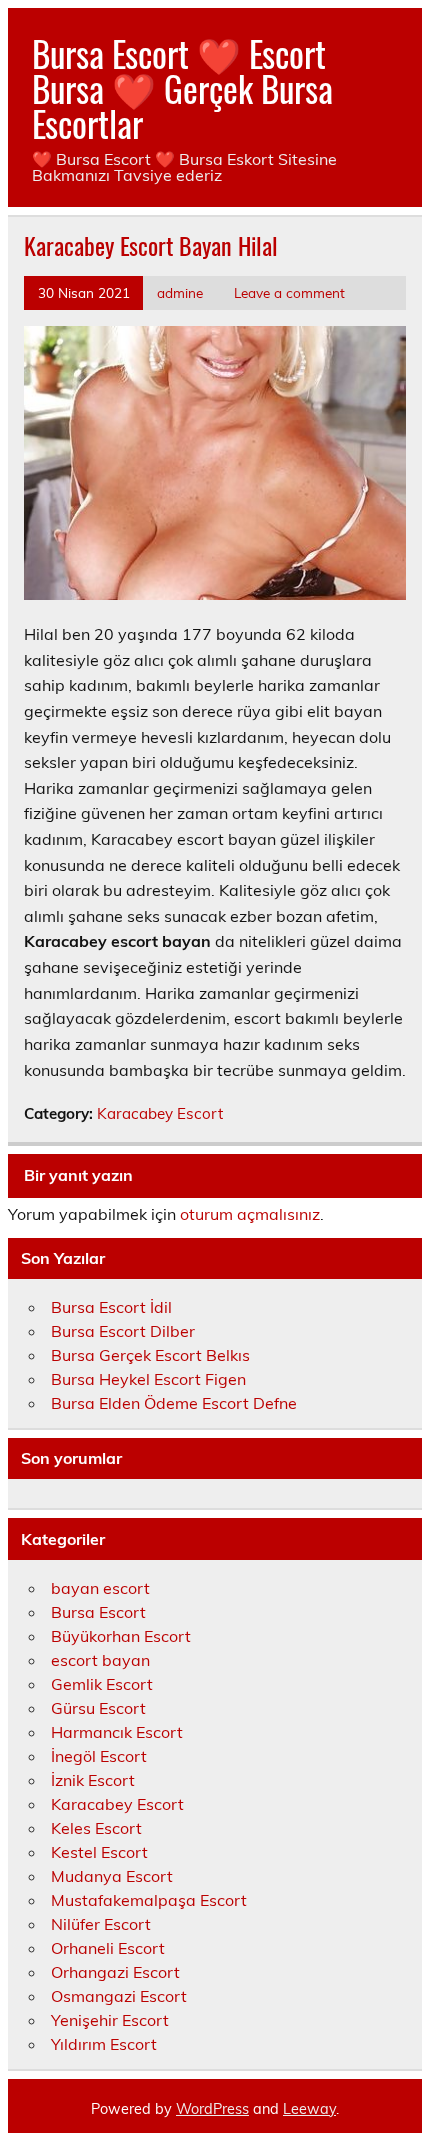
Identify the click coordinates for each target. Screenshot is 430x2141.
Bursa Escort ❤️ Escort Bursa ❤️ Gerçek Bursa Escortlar (182, 88)
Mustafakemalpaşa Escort (149, 1900)
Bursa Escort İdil (111, 1307)
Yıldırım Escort (104, 2044)
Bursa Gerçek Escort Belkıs (150, 1355)
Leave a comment (289, 292)
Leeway (309, 2109)
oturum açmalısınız (250, 1214)
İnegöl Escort (99, 1756)
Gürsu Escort (98, 1708)
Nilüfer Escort (101, 1924)
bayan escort (100, 1588)
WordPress (212, 2109)
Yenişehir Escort (110, 2020)
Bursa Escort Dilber (123, 1331)
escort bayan (100, 1660)
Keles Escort (96, 1828)
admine (180, 292)
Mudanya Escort (112, 1876)
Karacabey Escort (160, 1113)
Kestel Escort (99, 1852)
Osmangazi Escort (119, 1996)
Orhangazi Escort (115, 1972)
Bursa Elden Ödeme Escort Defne (174, 1403)
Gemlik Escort (102, 1684)
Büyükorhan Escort (121, 1636)
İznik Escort (93, 1780)
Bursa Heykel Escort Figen (148, 1379)
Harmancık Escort (117, 1732)
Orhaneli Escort (108, 1948)
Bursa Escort (98, 1612)
